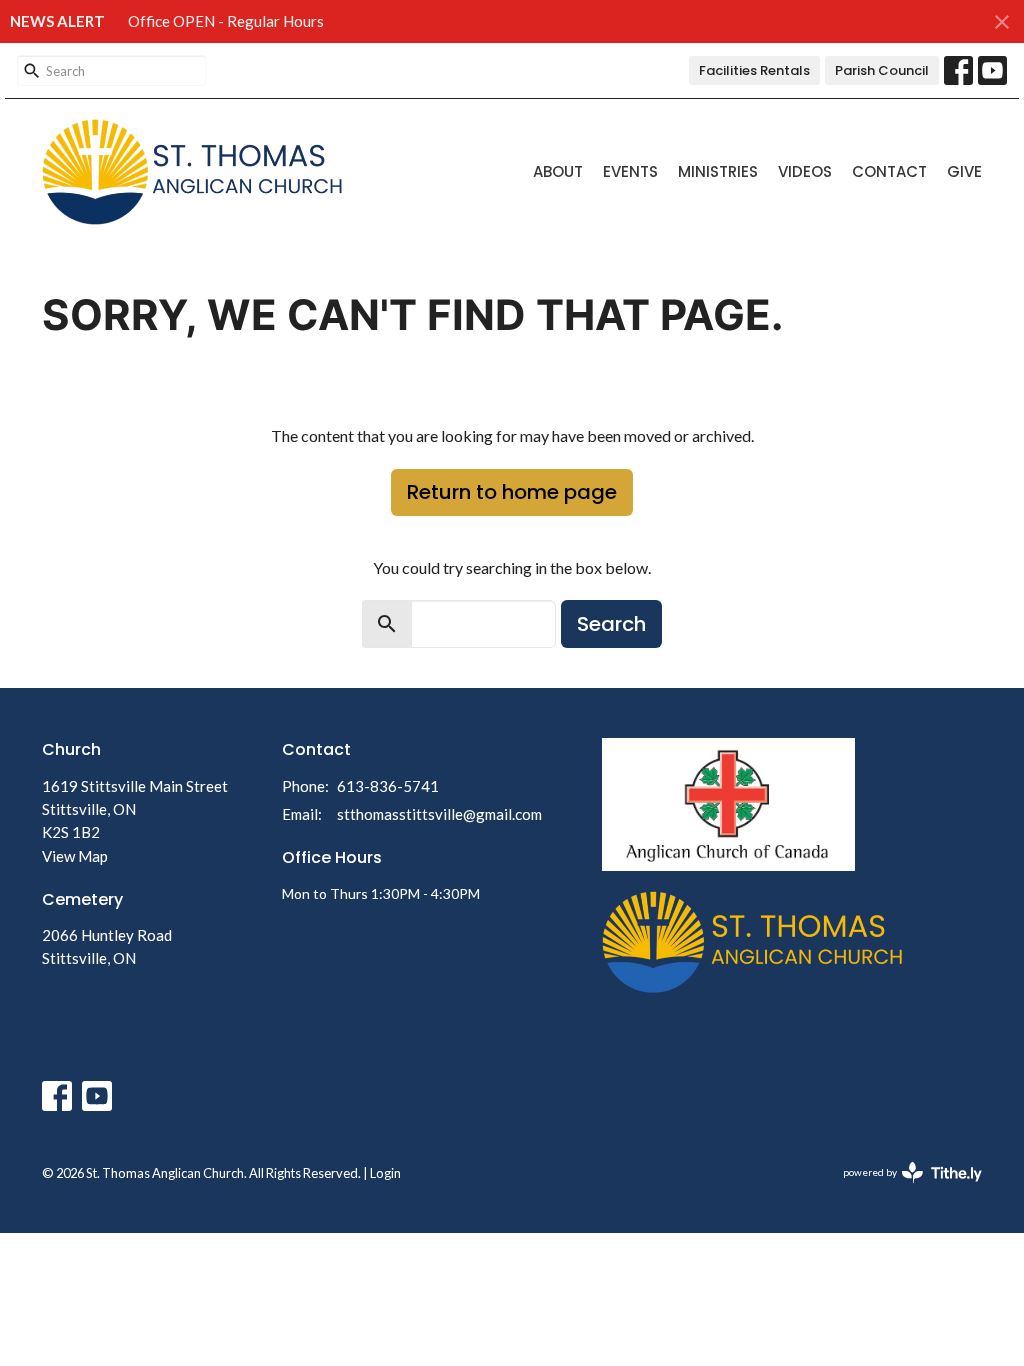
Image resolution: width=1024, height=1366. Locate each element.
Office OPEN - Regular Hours (226, 21)
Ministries (718, 171)
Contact (889, 171)
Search (611, 624)
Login (385, 1173)
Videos (805, 171)
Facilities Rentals (754, 70)
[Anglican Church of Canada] (728, 802)
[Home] (752, 940)
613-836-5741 (388, 786)
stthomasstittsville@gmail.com (439, 814)
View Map (75, 856)
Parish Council (882, 70)
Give (964, 171)
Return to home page (512, 492)
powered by (902, 1189)
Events (630, 171)
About (558, 171)
